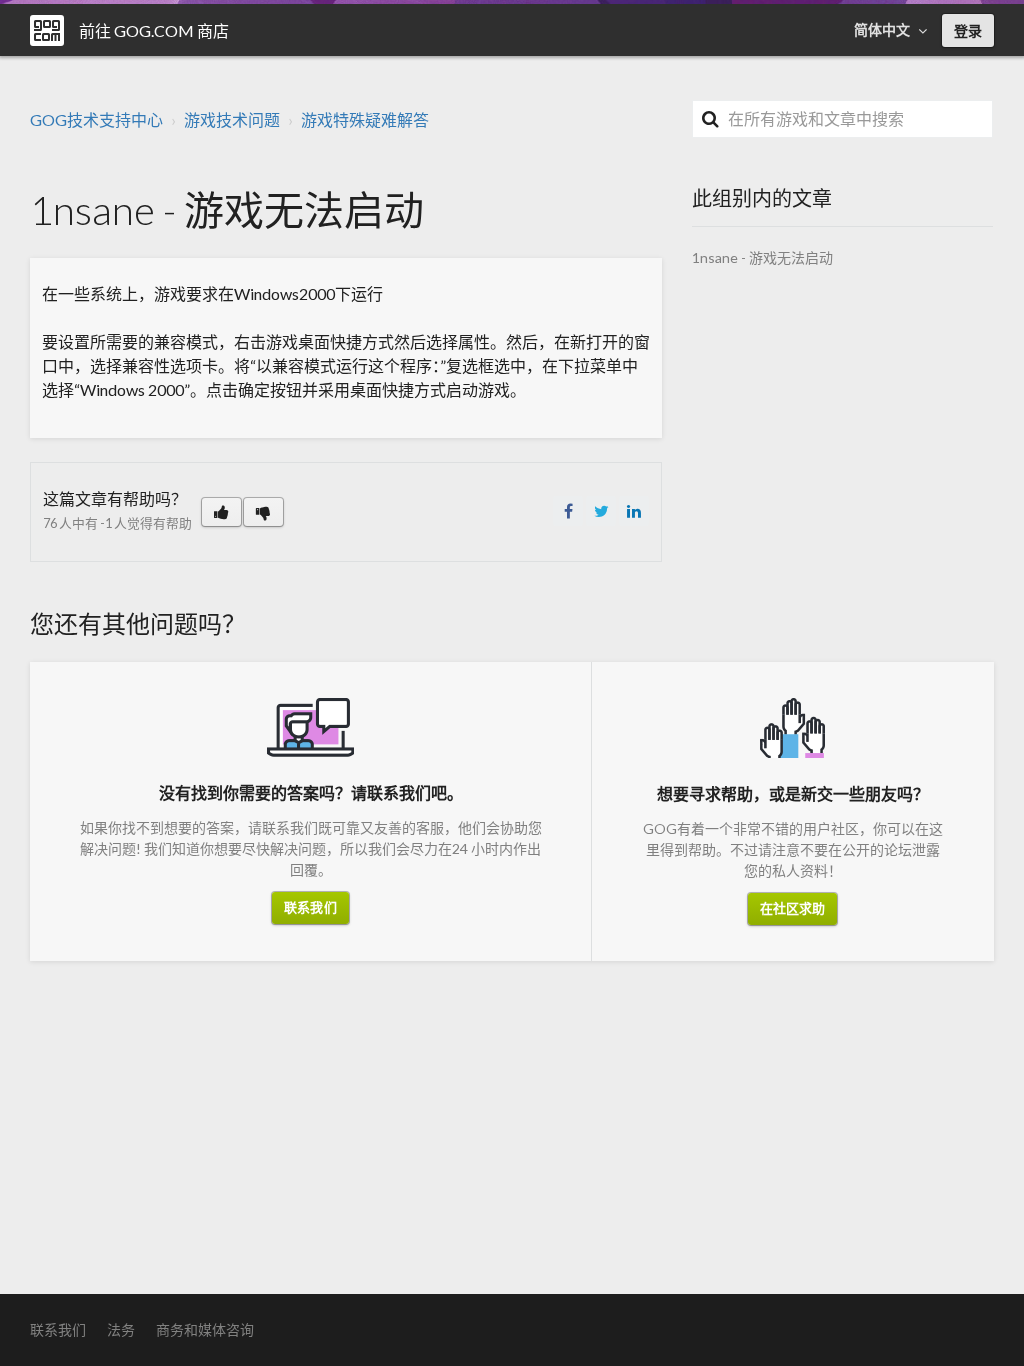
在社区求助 (793, 908)
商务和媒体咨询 (205, 1329)
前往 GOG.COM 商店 (154, 30)
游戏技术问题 (232, 119)
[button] (221, 512)
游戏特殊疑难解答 (365, 119)
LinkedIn (634, 511)
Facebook (568, 511)
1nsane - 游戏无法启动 (762, 257)
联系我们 (310, 907)
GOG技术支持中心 (96, 119)
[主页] (47, 30)
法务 (121, 1329)
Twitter (601, 511)
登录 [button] (968, 30)
